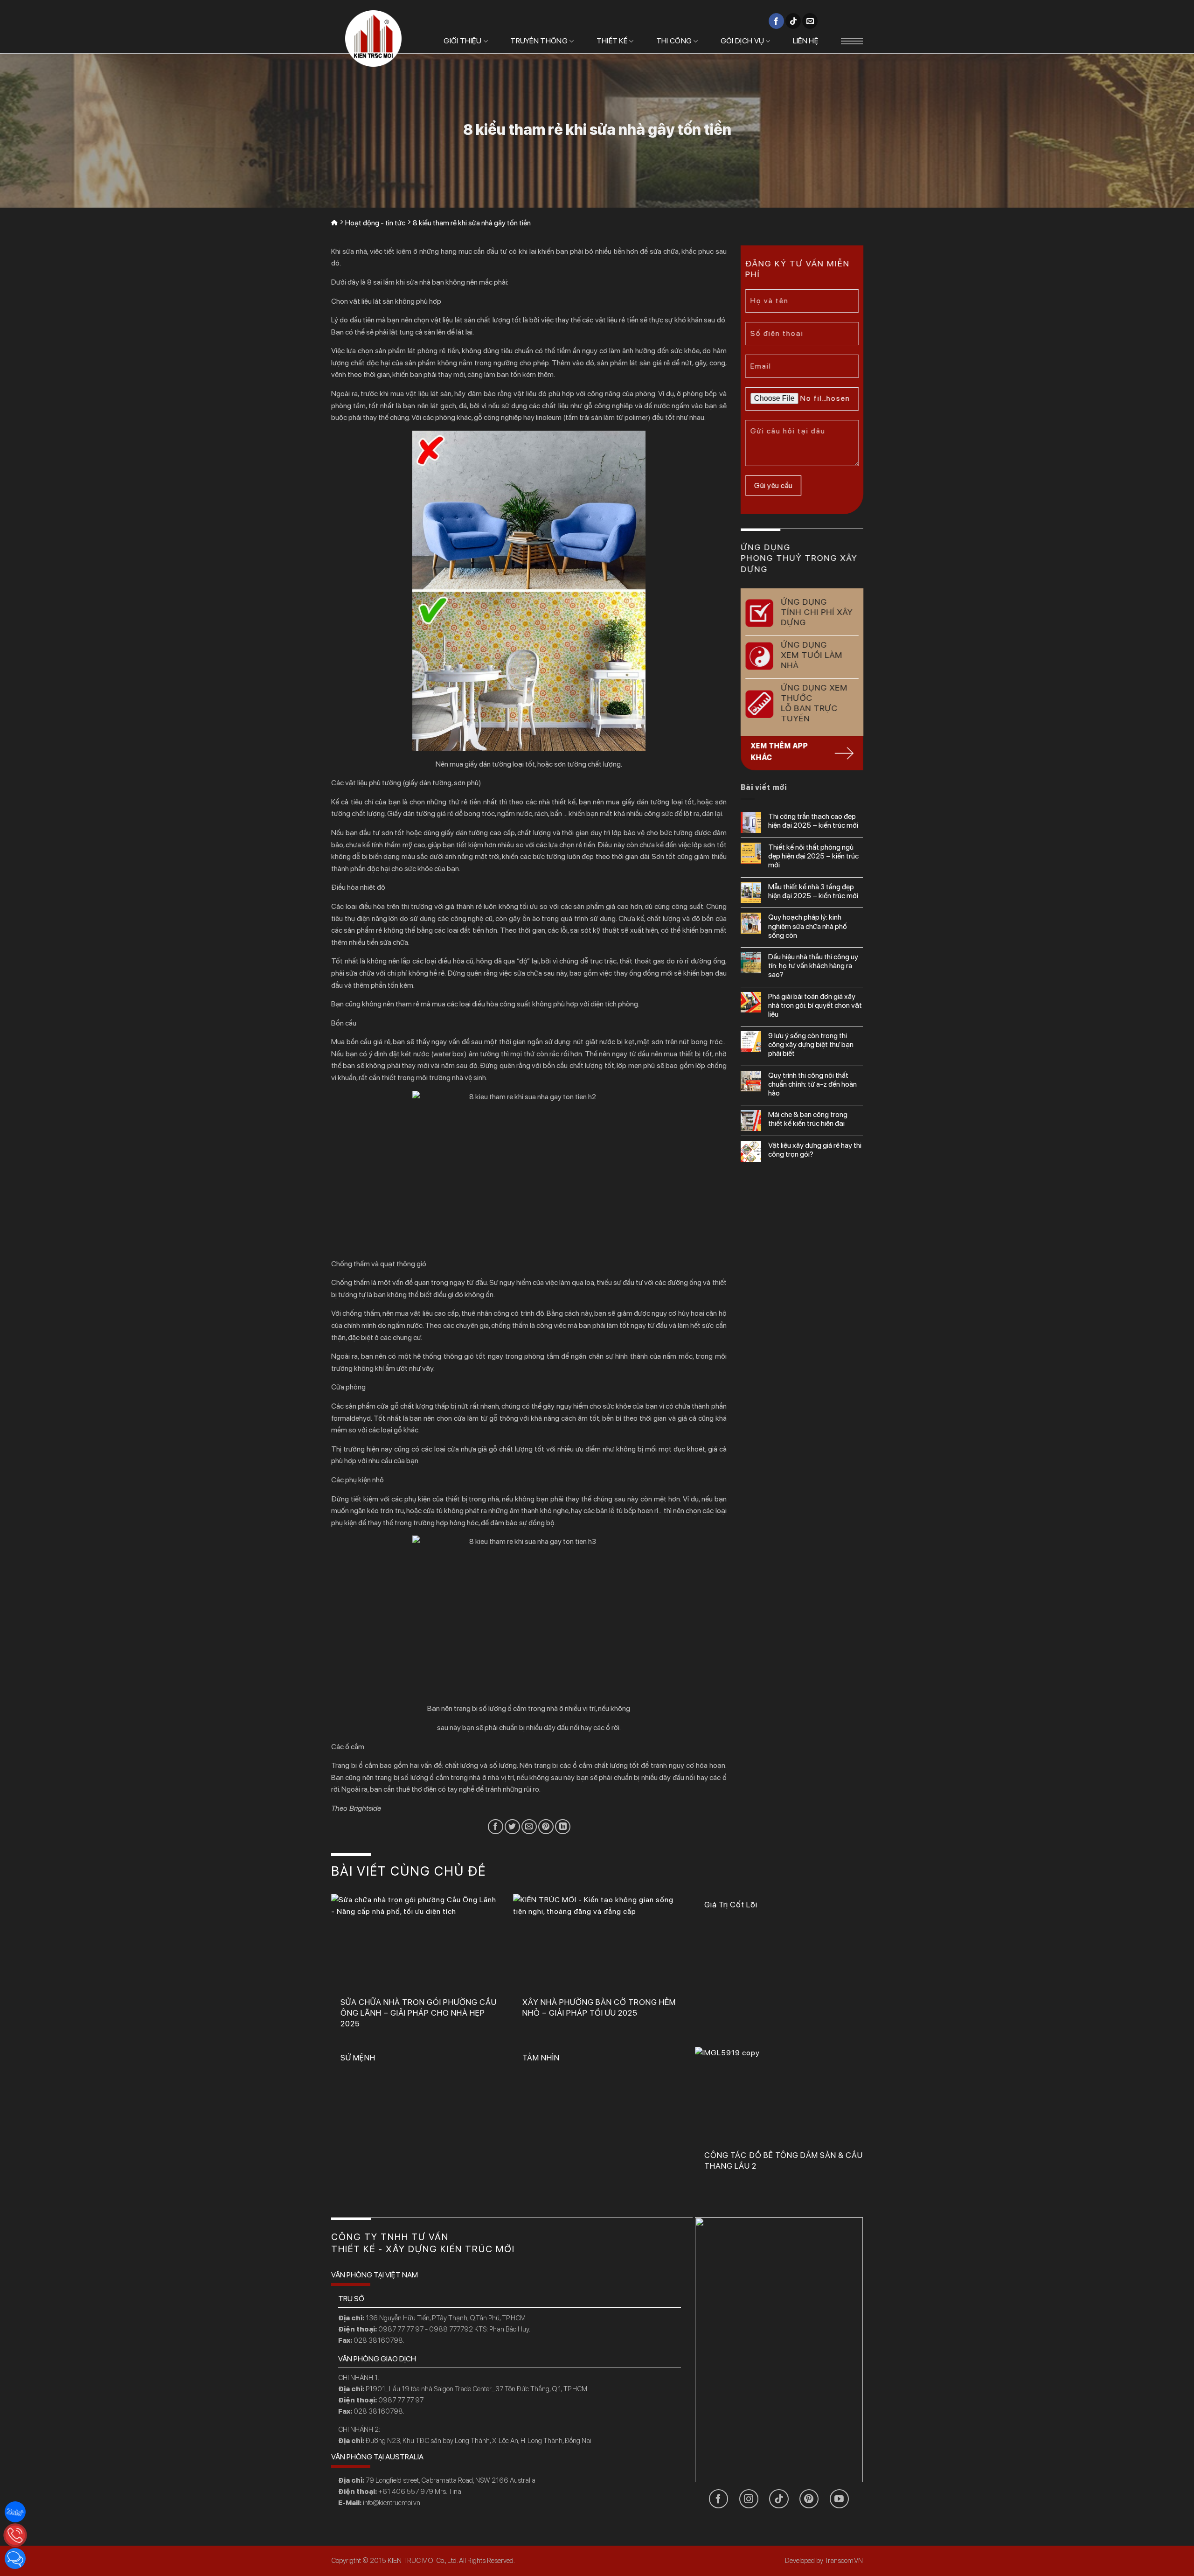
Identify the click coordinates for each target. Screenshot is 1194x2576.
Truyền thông (539, 41)
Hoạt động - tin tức (375, 223)
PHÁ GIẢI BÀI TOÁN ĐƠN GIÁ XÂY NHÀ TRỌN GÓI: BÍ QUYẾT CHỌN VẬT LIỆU (815, 1005)
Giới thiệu (462, 41)
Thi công (674, 41)
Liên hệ (806, 41)
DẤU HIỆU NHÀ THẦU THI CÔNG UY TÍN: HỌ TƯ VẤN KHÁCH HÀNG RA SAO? (813, 966)
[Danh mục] (852, 41)
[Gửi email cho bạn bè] (529, 1827)
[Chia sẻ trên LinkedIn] (563, 1827)
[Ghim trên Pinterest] (546, 1827)
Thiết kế (612, 41)
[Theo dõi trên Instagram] (749, 2499)
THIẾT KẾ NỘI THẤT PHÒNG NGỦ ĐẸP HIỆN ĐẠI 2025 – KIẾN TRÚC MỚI (813, 856)
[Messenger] (15, 2559)
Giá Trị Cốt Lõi (731, 1905)
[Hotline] (15, 2535)
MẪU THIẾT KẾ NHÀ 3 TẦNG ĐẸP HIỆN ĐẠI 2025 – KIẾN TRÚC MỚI (813, 891)
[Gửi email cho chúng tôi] (810, 21)
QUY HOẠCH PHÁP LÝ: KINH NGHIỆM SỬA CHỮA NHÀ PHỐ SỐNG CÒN (808, 926)
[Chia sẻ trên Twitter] (512, 1827)
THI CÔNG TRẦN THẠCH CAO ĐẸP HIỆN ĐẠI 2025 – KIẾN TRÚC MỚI (813, 821)
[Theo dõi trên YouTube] (839, 2499)
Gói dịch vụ (743, 41)
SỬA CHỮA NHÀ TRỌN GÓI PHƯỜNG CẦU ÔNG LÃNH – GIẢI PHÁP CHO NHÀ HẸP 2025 (419, 2013)
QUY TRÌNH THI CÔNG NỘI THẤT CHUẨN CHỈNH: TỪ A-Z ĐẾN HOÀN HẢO (812, 1084)
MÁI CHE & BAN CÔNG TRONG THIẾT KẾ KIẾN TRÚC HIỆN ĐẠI (808, 1119)
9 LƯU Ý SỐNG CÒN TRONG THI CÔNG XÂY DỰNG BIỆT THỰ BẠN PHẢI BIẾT (811, 1044)
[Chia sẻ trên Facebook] (496, 1827)
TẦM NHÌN (541, 2058)
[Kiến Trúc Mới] (373, 38)
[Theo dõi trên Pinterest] (809, 2499)
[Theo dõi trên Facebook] (776, 21)
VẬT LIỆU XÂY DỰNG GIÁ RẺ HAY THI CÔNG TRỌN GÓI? (815, 1150)
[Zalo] (15, 2512)
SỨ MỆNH (358, 2058)
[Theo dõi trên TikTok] (793, 21)
